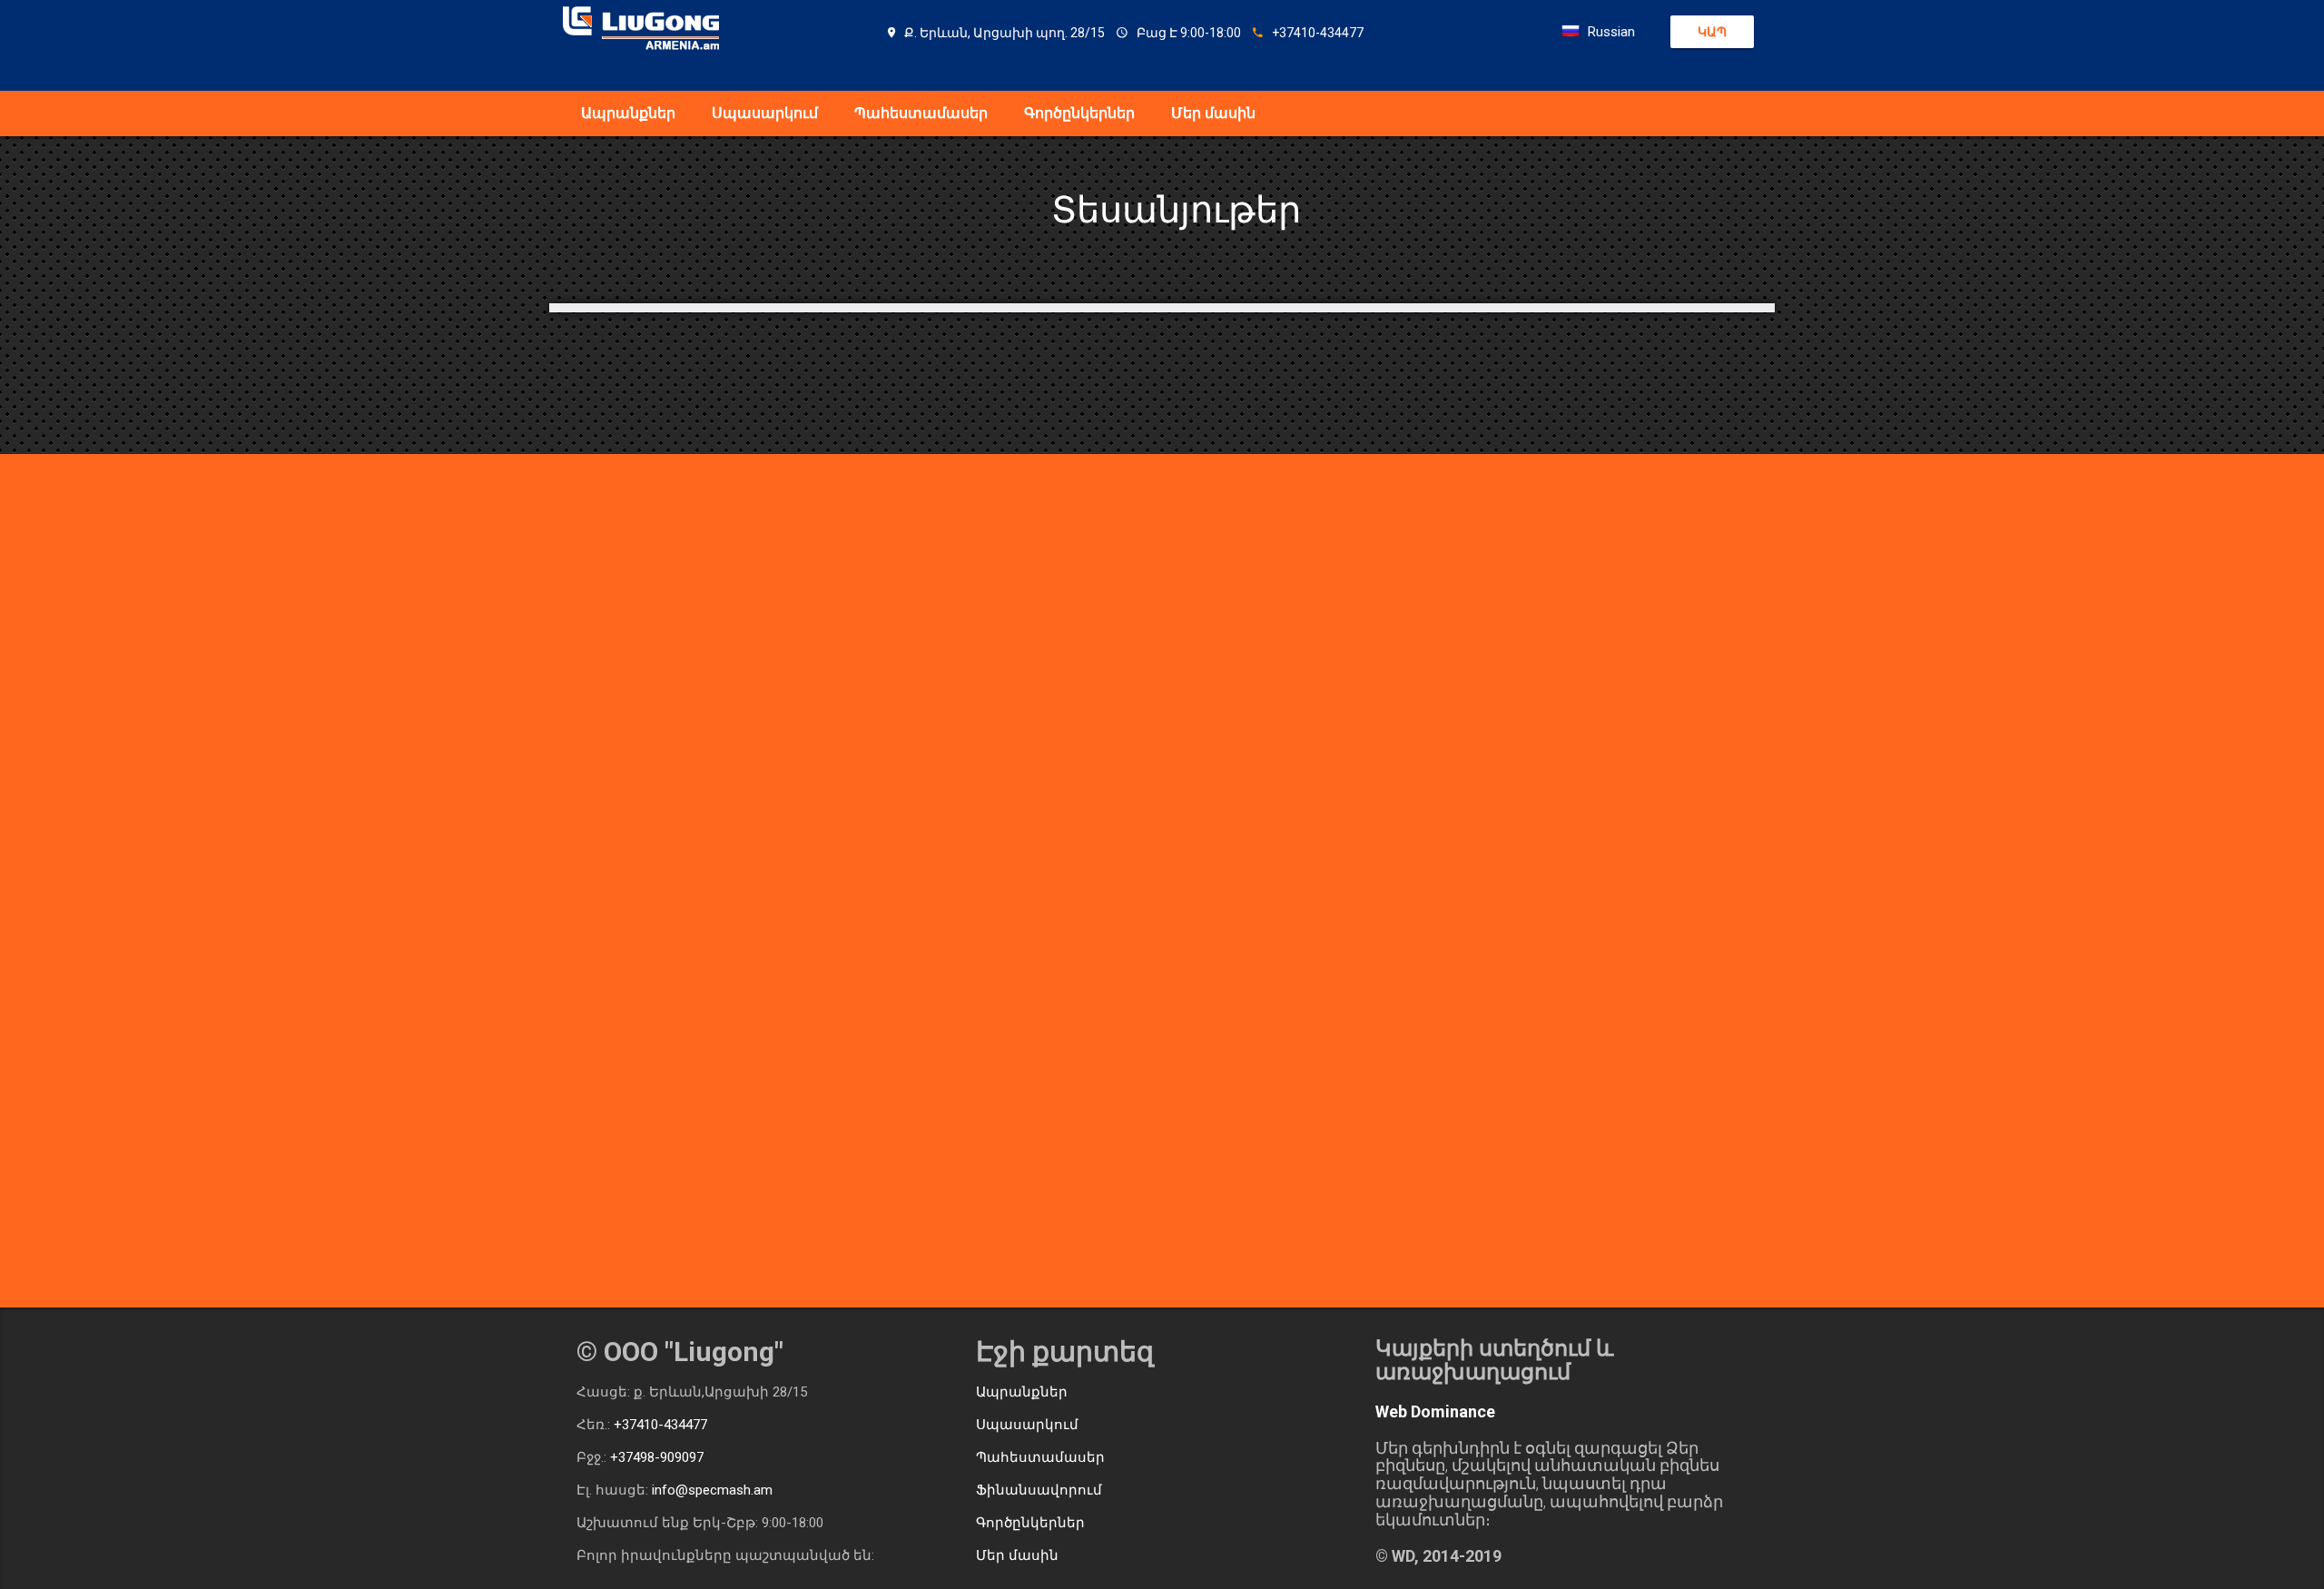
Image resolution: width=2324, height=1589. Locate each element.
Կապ (1712, 32)
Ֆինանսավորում (1039, 1490)
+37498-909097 (657, 1457)
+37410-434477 (660, 1425)
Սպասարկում (765, 113)
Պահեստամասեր (921, 113)
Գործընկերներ (1079, 113)
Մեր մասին (1213, 113)
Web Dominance (1435, 1411)
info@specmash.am (712, 1490)
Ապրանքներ (628, 113)
